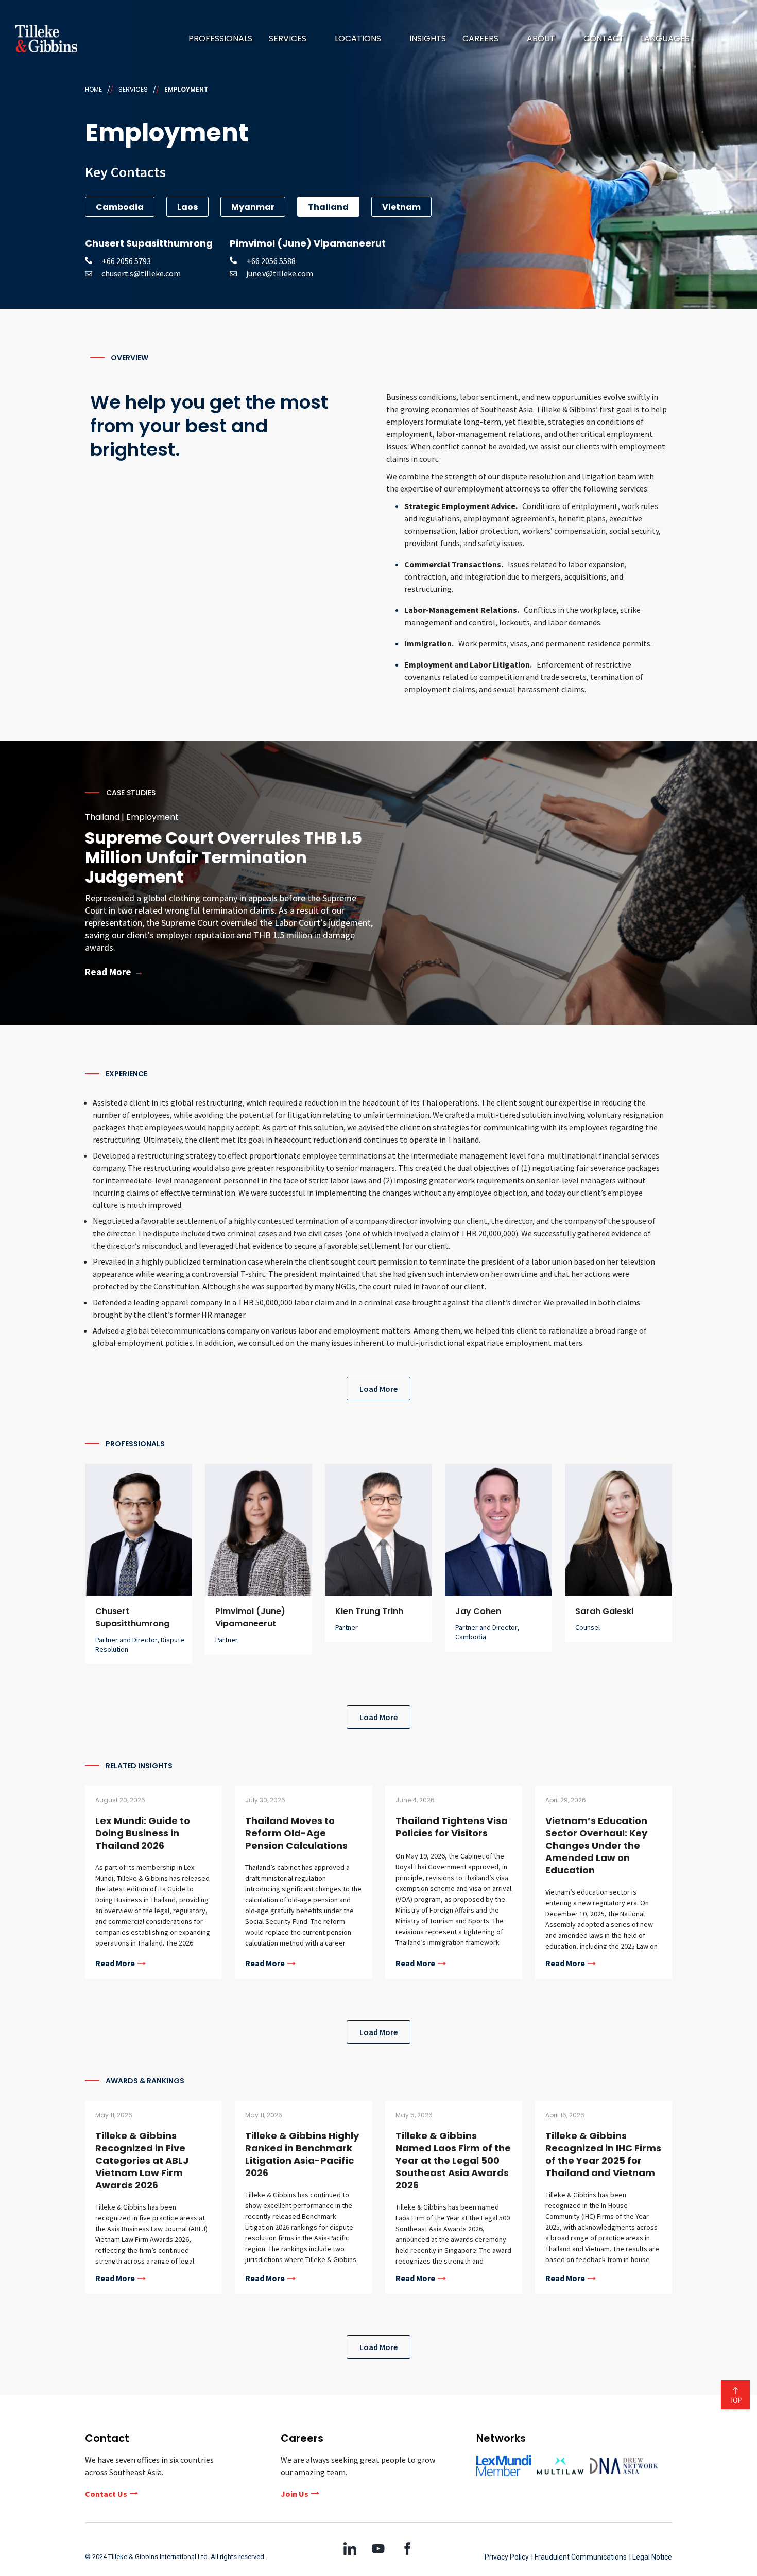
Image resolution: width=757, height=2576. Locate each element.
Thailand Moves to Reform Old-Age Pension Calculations (296, 1833)
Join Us (295, 2494)
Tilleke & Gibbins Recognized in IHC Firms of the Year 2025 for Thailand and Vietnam (603, 2154)
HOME (93, 89)
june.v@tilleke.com (280, 273)
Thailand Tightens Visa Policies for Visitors (452, 1827)
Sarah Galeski (604, 1611)
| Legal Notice (651, 2557)
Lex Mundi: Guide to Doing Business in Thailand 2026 (143, 1833)
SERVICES (133, 89)
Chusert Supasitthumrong (132, 1617)
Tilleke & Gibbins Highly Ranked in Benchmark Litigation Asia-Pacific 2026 (302, 2154)
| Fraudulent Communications (579, 2557)
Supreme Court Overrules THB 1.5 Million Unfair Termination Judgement (223, 857)
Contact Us (106, 2494)
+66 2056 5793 (123, 261)
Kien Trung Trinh (369, 1611)
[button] (294, 39)
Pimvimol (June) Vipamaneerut (250, 1617)
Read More (115, 1964)
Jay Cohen (478, 1611)
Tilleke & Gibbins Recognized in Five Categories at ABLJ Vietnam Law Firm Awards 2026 (142, 2160)
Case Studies (131, 793)
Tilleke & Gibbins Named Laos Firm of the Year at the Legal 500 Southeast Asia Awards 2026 (453, 2160)
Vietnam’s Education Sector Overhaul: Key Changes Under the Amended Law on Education (596, 1845)
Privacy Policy (507, 2557)
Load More (378, 1389)
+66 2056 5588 (267, 261)
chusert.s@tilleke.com (141, 273)
